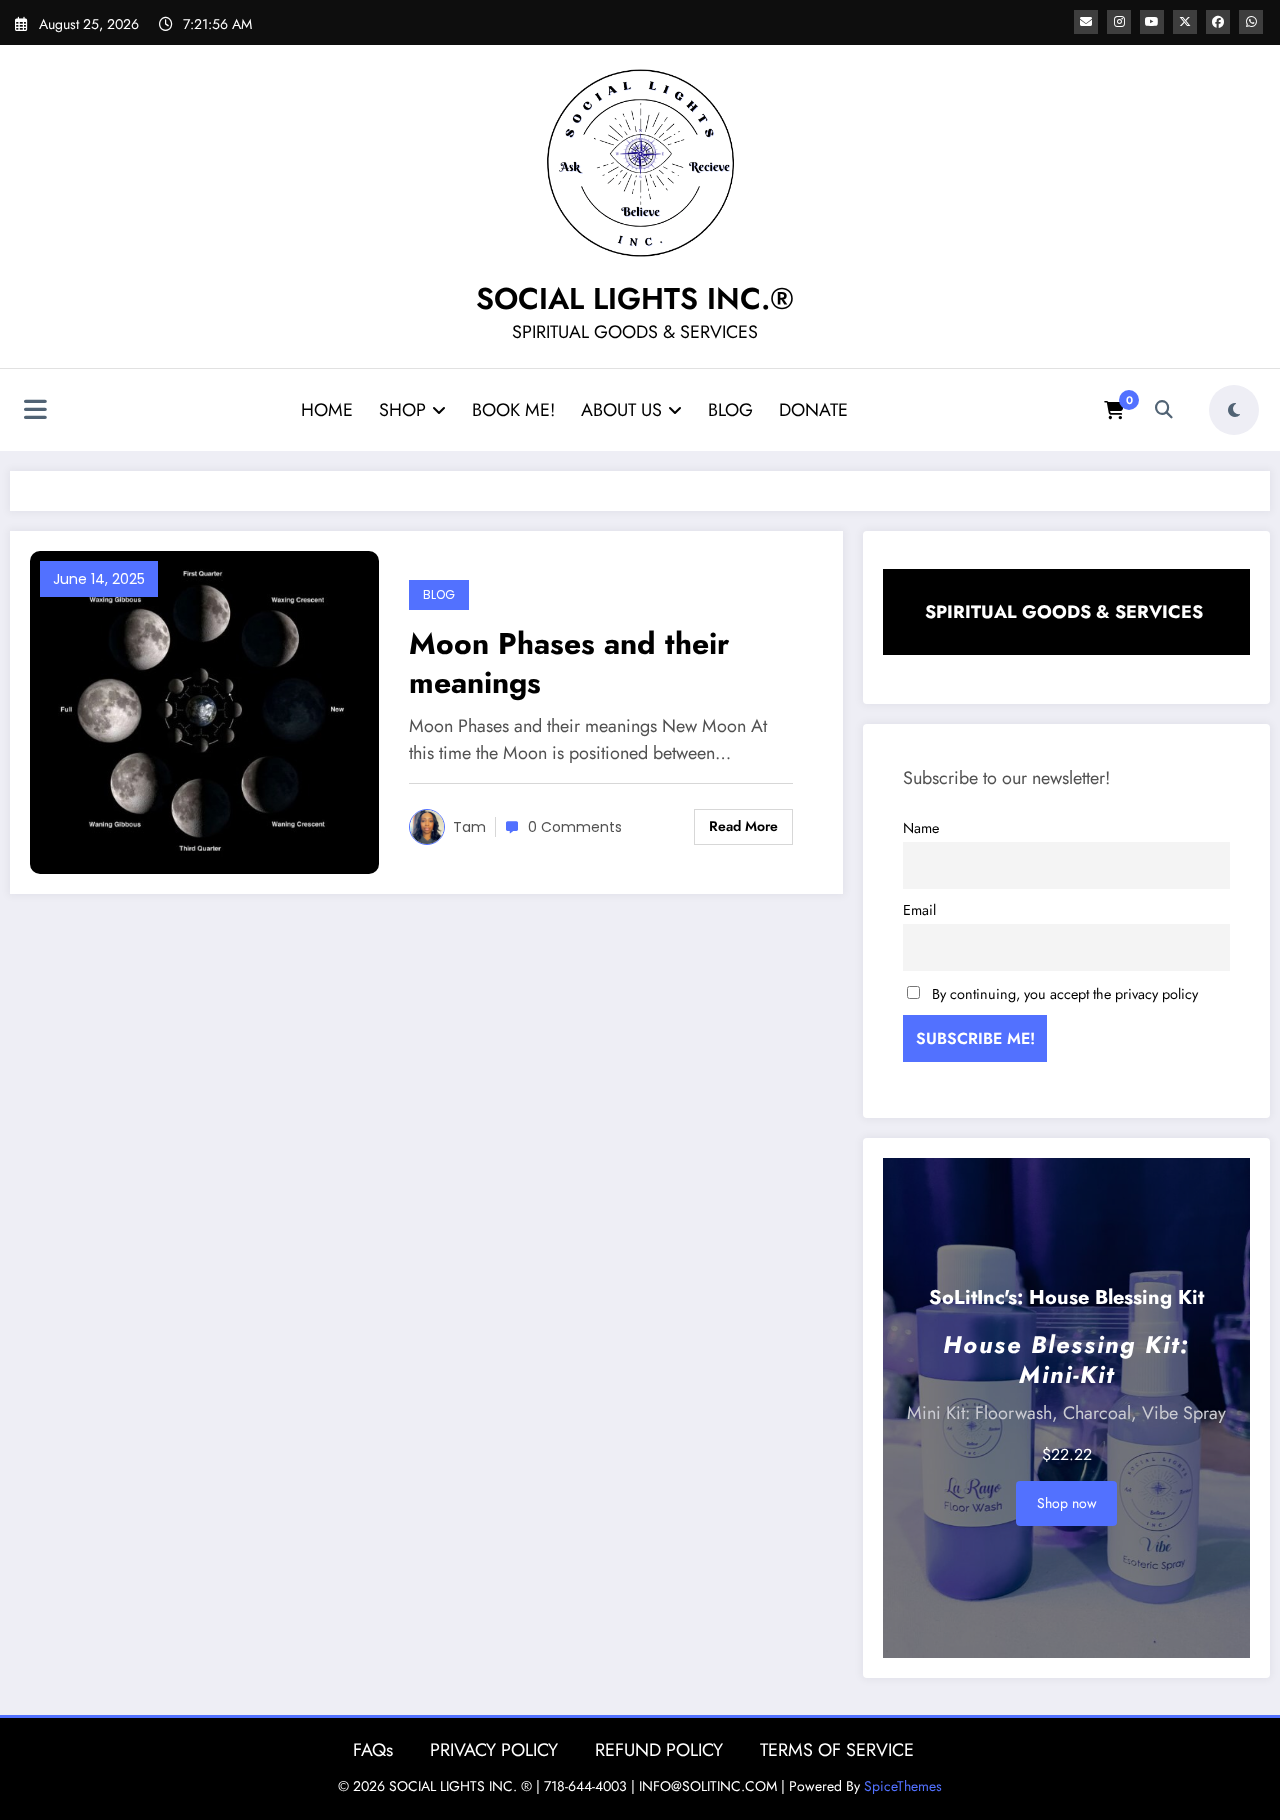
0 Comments (575, 827)
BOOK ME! (513, 410)
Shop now (1067, 1503)
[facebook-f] (1218, 22)
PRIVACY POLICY (494, 1750)
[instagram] (1119, 22)
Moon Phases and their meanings (569, 663)
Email (919, 910)
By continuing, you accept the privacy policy (1065, 994)
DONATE (813, 410)
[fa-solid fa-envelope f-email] (1086, 22)
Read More (743, 826)
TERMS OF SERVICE (837, 1750)
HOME (327, 410)
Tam (469, 827)
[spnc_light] (1234, 410)
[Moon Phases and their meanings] (204, 710)
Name (921, 828)
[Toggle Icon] (35, 412)
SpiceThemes (903, 1786)
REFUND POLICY (659, 1750)
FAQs (373, 1750)
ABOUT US (621, 410)
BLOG (730, 410)
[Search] (1164, 410)
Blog (439, 594)
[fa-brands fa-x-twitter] (1185, 22)
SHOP (402, 410)
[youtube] (1152, 22)
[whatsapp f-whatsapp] (1251, 22)
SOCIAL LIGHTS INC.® (635, 298)
